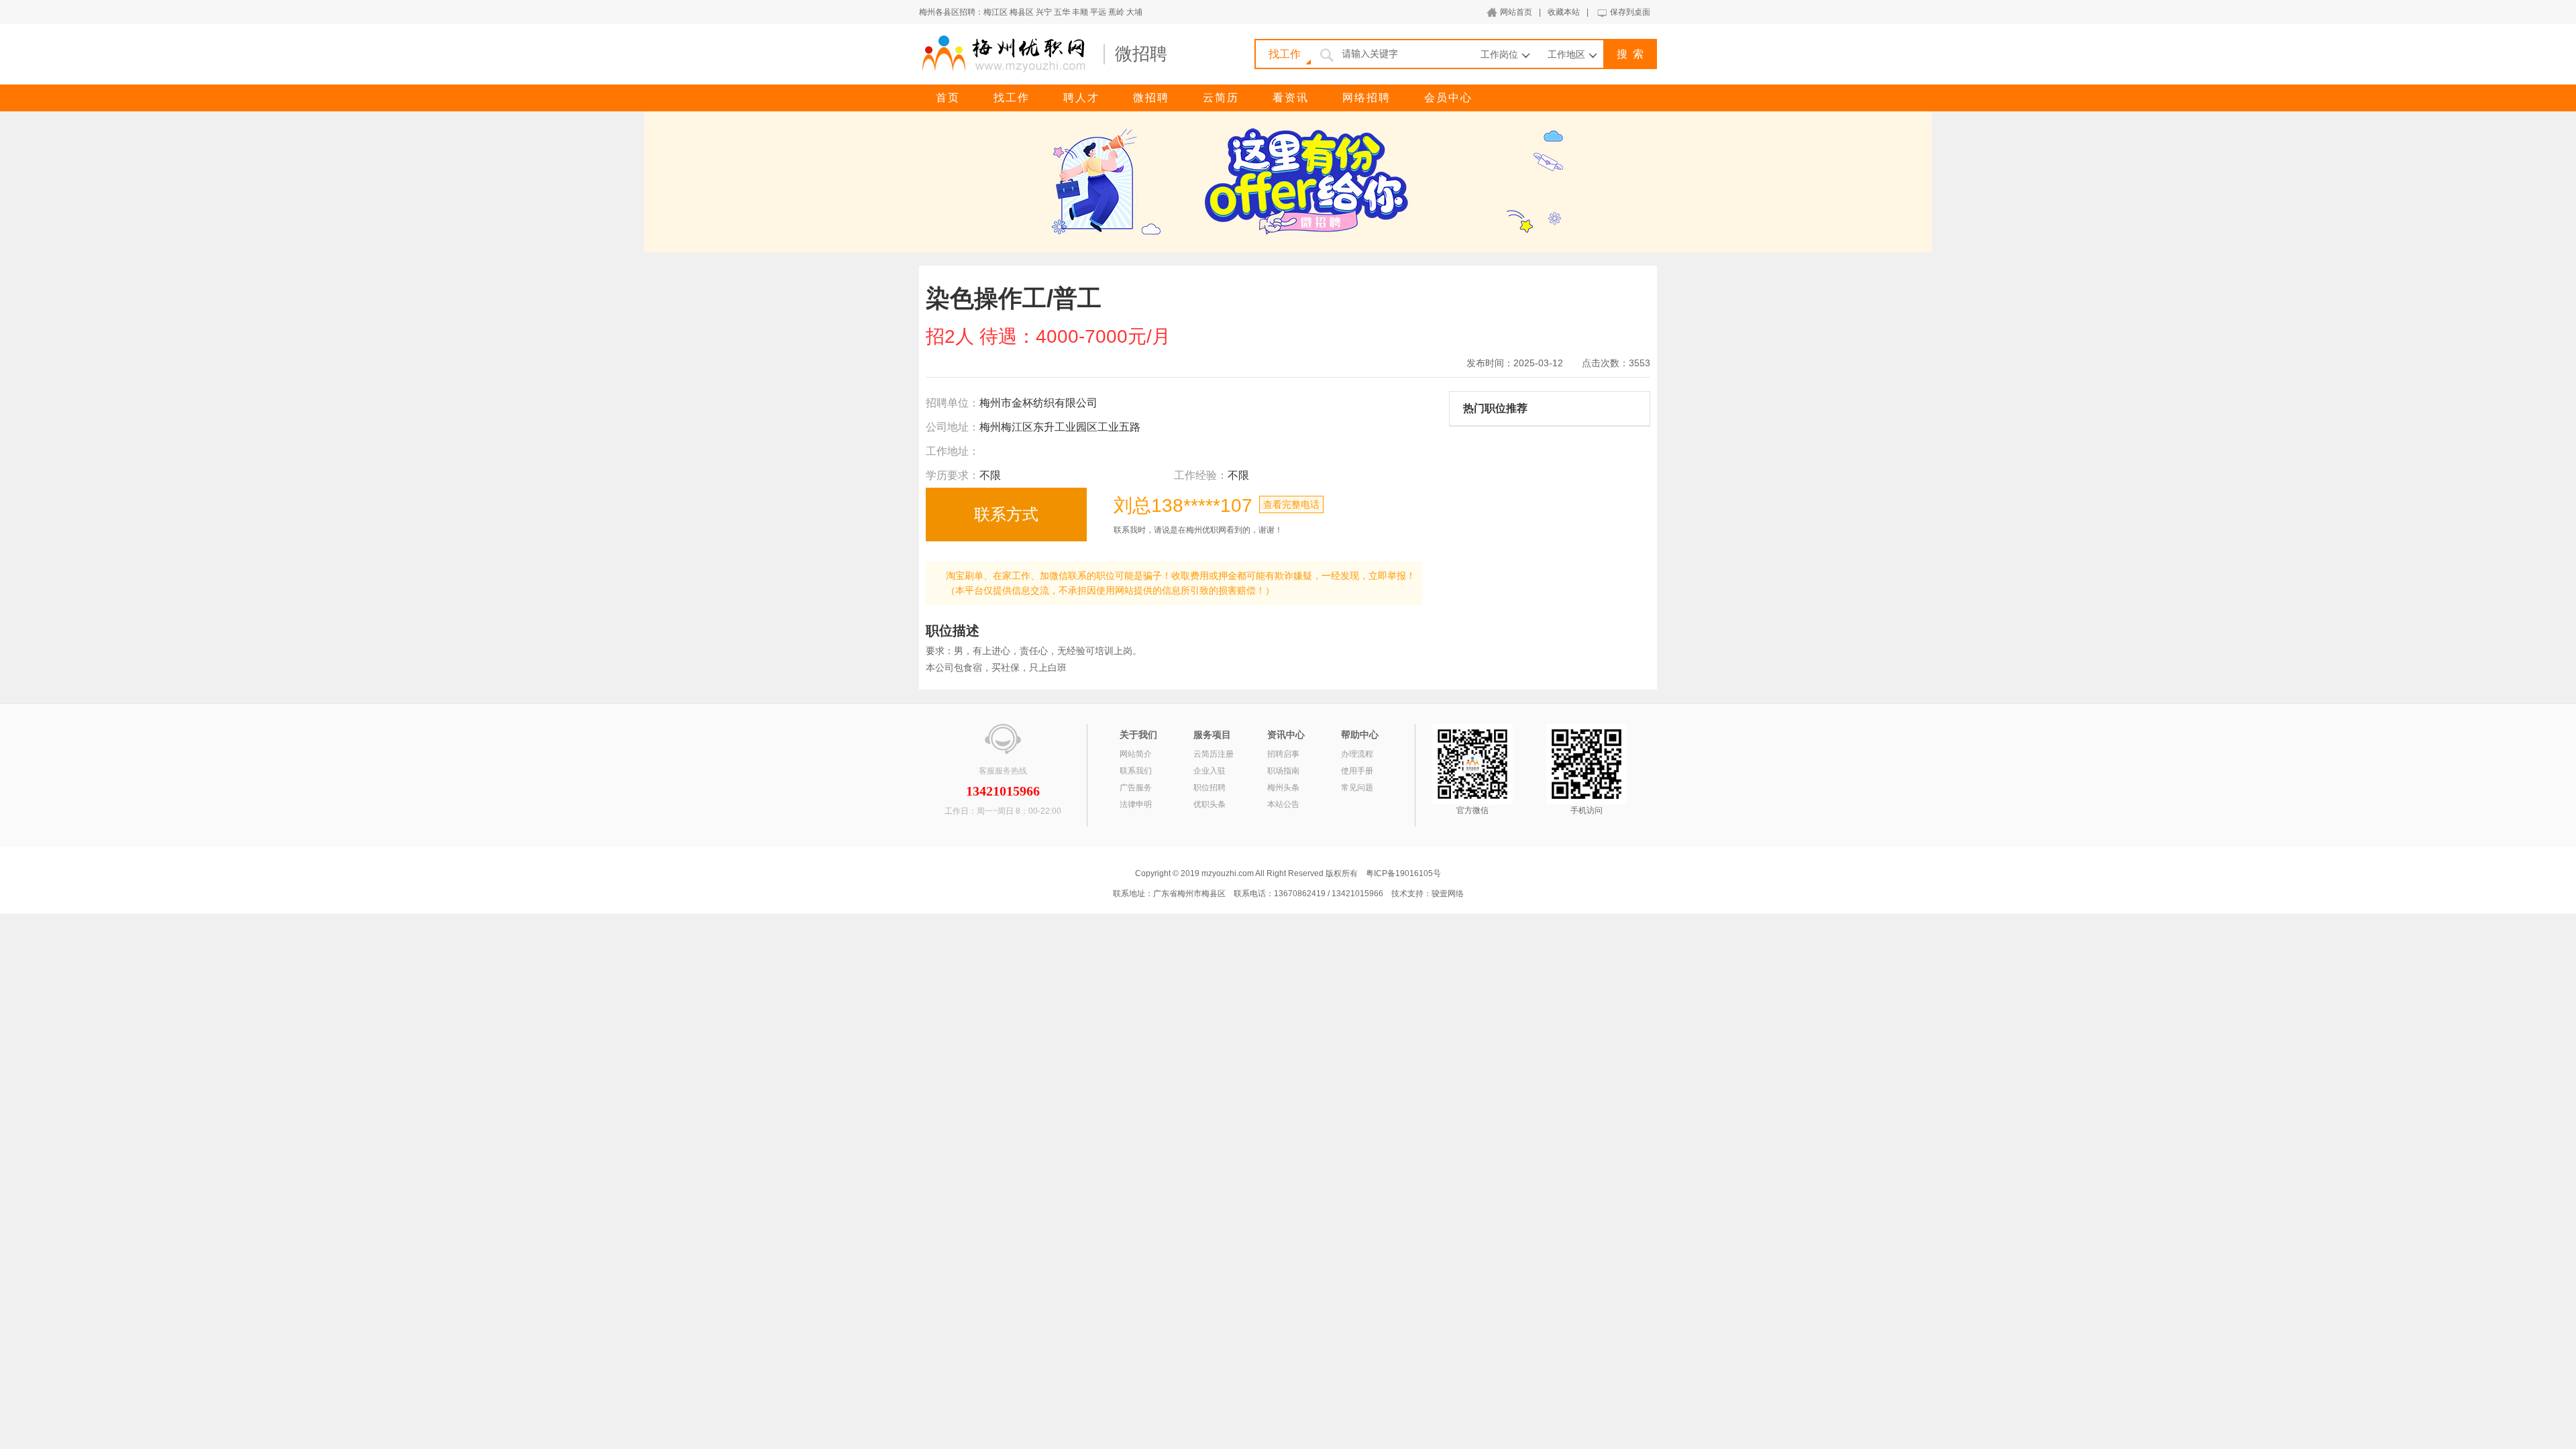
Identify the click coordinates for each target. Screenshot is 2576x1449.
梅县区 (1022, 12)
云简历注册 (1214, 754)
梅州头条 (1283, 788)
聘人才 (1081, 98)
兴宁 (1044, 12)
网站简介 (1136, 754)
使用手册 (1357, 771)
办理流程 (1357, 754)
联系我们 (1136, 771)
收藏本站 (1564, 12)
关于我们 (1138, 735)
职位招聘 (1210, 788)
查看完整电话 (1291, 504)
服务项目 (1212, 735)
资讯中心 (1286, 735)
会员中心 (1448, 98)
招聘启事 (1283, 754)
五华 (1062, 12)
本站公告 (1283, 804)
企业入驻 (1210, 771)
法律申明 (1136, 804)
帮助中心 (1360, 735)
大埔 (1134, 12)
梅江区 (996, 12)
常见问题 (1357, 788)
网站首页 (1516, 12)
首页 (948, 98)
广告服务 (1136, 788)
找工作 (1012, 98)
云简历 (1221, 98)
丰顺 (1080, 12)
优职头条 (1210, 804)
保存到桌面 (1630, 12)
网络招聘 (1366, 98)
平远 (1098, 12)
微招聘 (1151, 98)
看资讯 (1291, 98)
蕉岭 (1116, 12)
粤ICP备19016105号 (1403, 873)
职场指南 (1283, 771)
